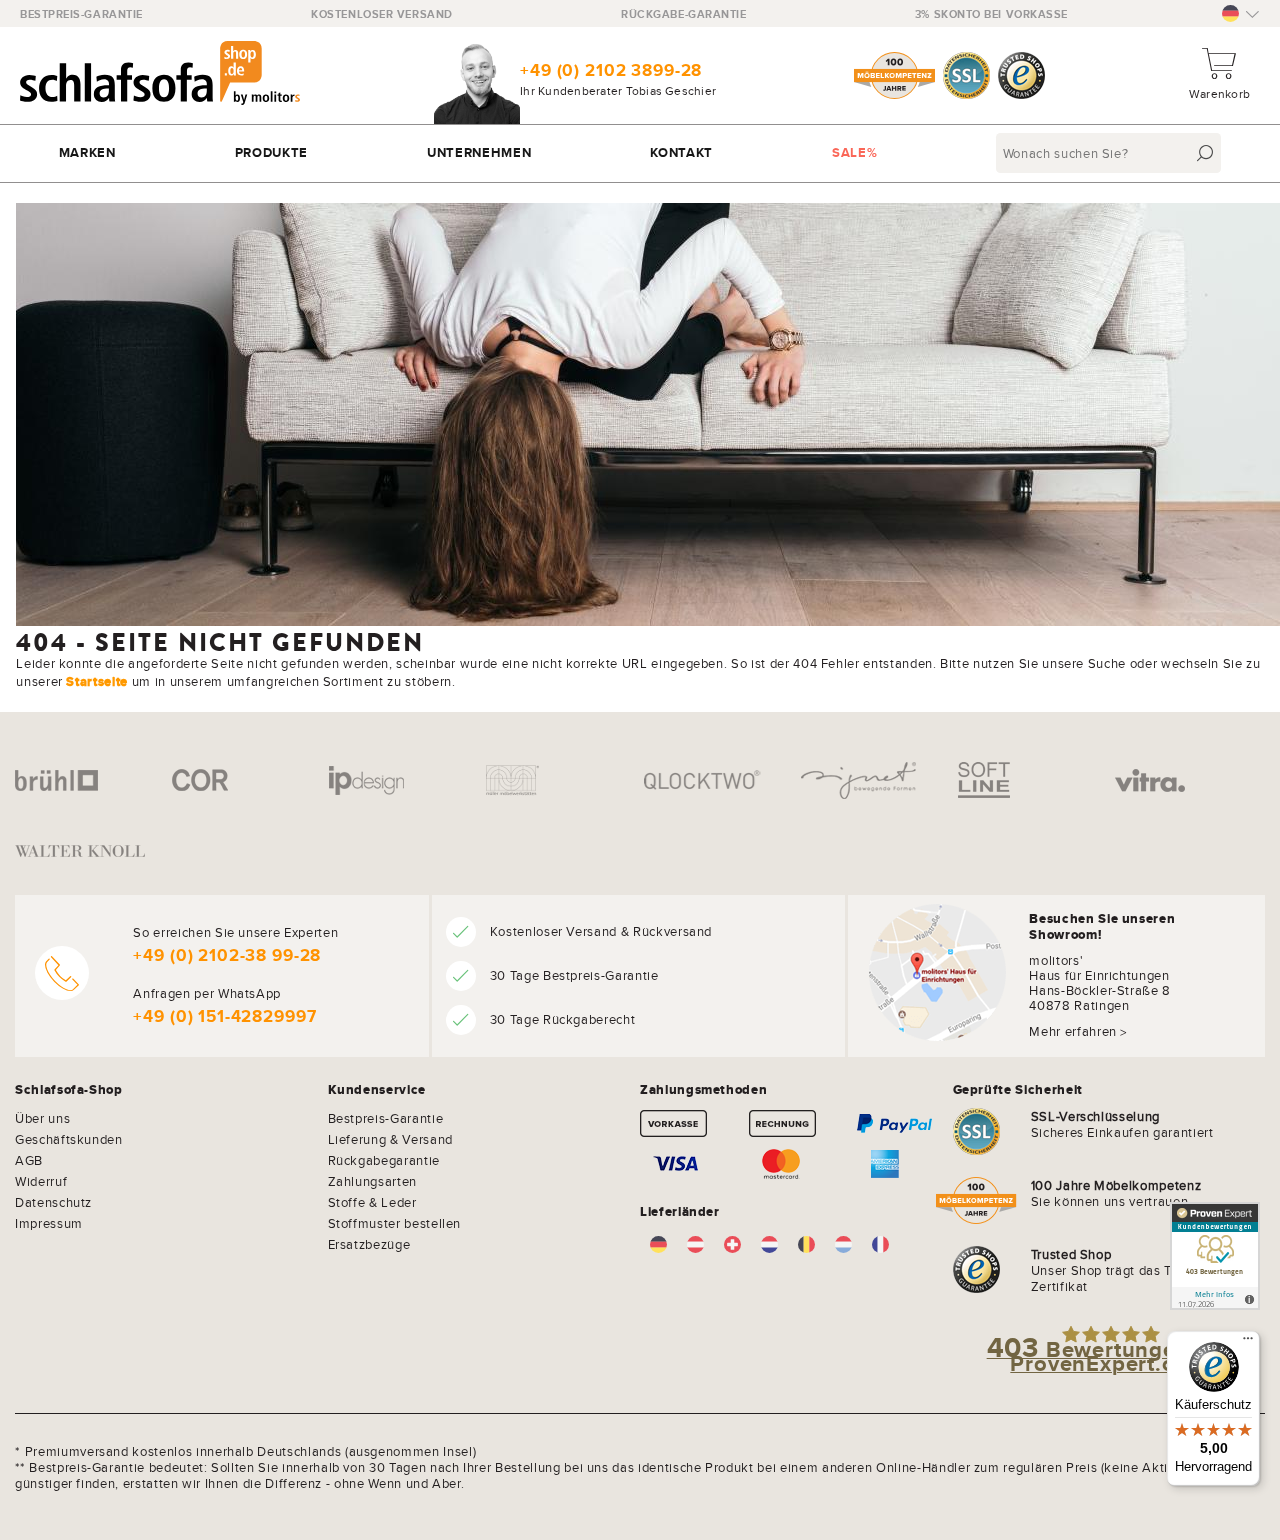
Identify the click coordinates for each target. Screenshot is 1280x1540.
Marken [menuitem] (87, 152)
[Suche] (1205, 153)
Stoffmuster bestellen (395, 1223)
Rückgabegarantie (384, 1160)
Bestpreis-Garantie (81, 14)
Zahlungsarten (372, 1181)
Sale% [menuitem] (854, 152)
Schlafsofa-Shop (69, 1090)
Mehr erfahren (1072, 1031)
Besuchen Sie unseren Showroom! (1102, 927)
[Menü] (1248, 1343)
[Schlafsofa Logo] (160, 75)
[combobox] (1110, 153)
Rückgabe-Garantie (683, 14)
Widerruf (41, 1181)
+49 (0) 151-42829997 (224, 1016)
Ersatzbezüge (369, 1244)
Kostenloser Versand (381, 14)
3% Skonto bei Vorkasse (991, 14)
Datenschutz (53, 1202)
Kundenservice (377, 1090)
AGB (29, 1160)
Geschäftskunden (69, 1139)
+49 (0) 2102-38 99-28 (227, 955)
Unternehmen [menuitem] (479, 152)
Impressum (49, 1223)
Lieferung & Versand (390, 1139)
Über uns (42, 1118)
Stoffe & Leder (372, 1202)
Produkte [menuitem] (271, 152)
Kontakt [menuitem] (681, 152)
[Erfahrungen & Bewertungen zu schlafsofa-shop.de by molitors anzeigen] (1215, 1256)
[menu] (640, 153)
